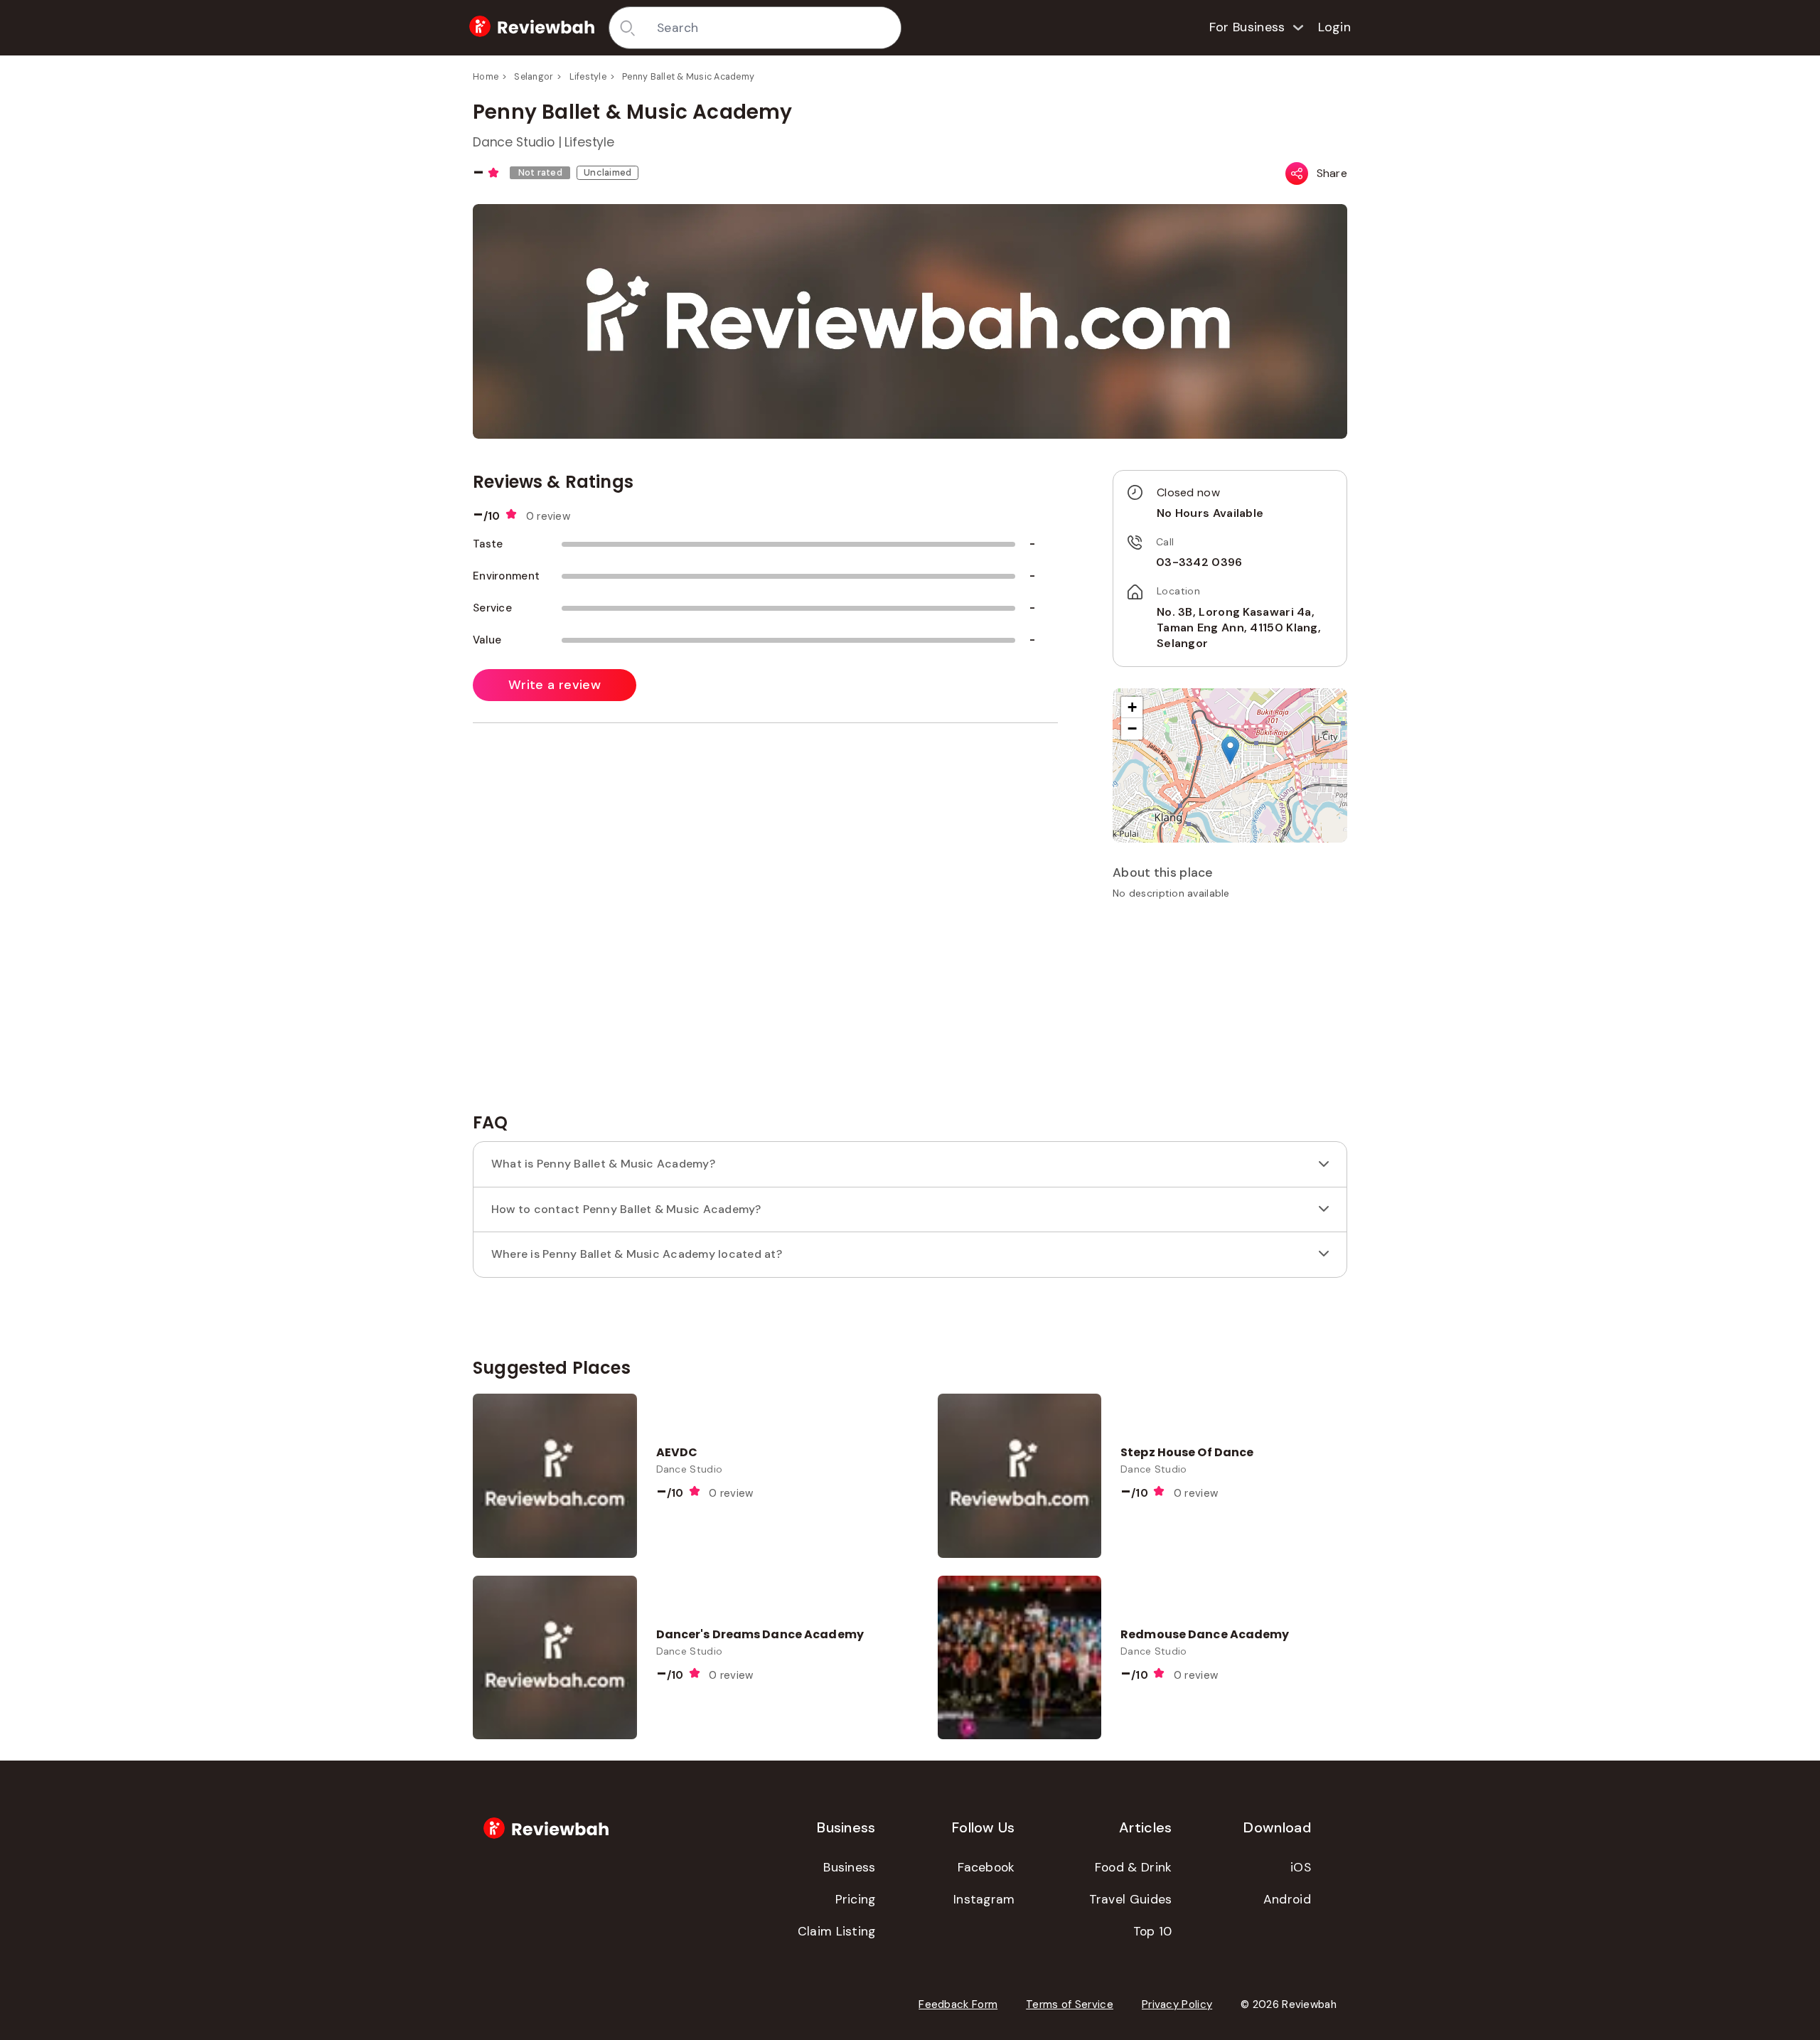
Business (849, 1867)
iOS (1301, 1867)
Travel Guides (1131, 1899)
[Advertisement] (1230, 1011)
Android (1287, 1899)
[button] (1230, 751)
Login (1335, 27)
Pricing (856, 1899)
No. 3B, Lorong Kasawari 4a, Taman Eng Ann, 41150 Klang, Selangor (1239, 628)
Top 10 (1153, 1931)
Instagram (984, 1899)
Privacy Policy (1177, 2004)
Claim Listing (837, 1931)
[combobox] (774, 28)
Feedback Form (958, 2004)
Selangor (534, 77)
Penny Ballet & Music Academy (688, 77)
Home (486, 77)
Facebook (986, 1867)
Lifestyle (588, 77)
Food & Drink (1134, 1867)
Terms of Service (1070, 2004)
